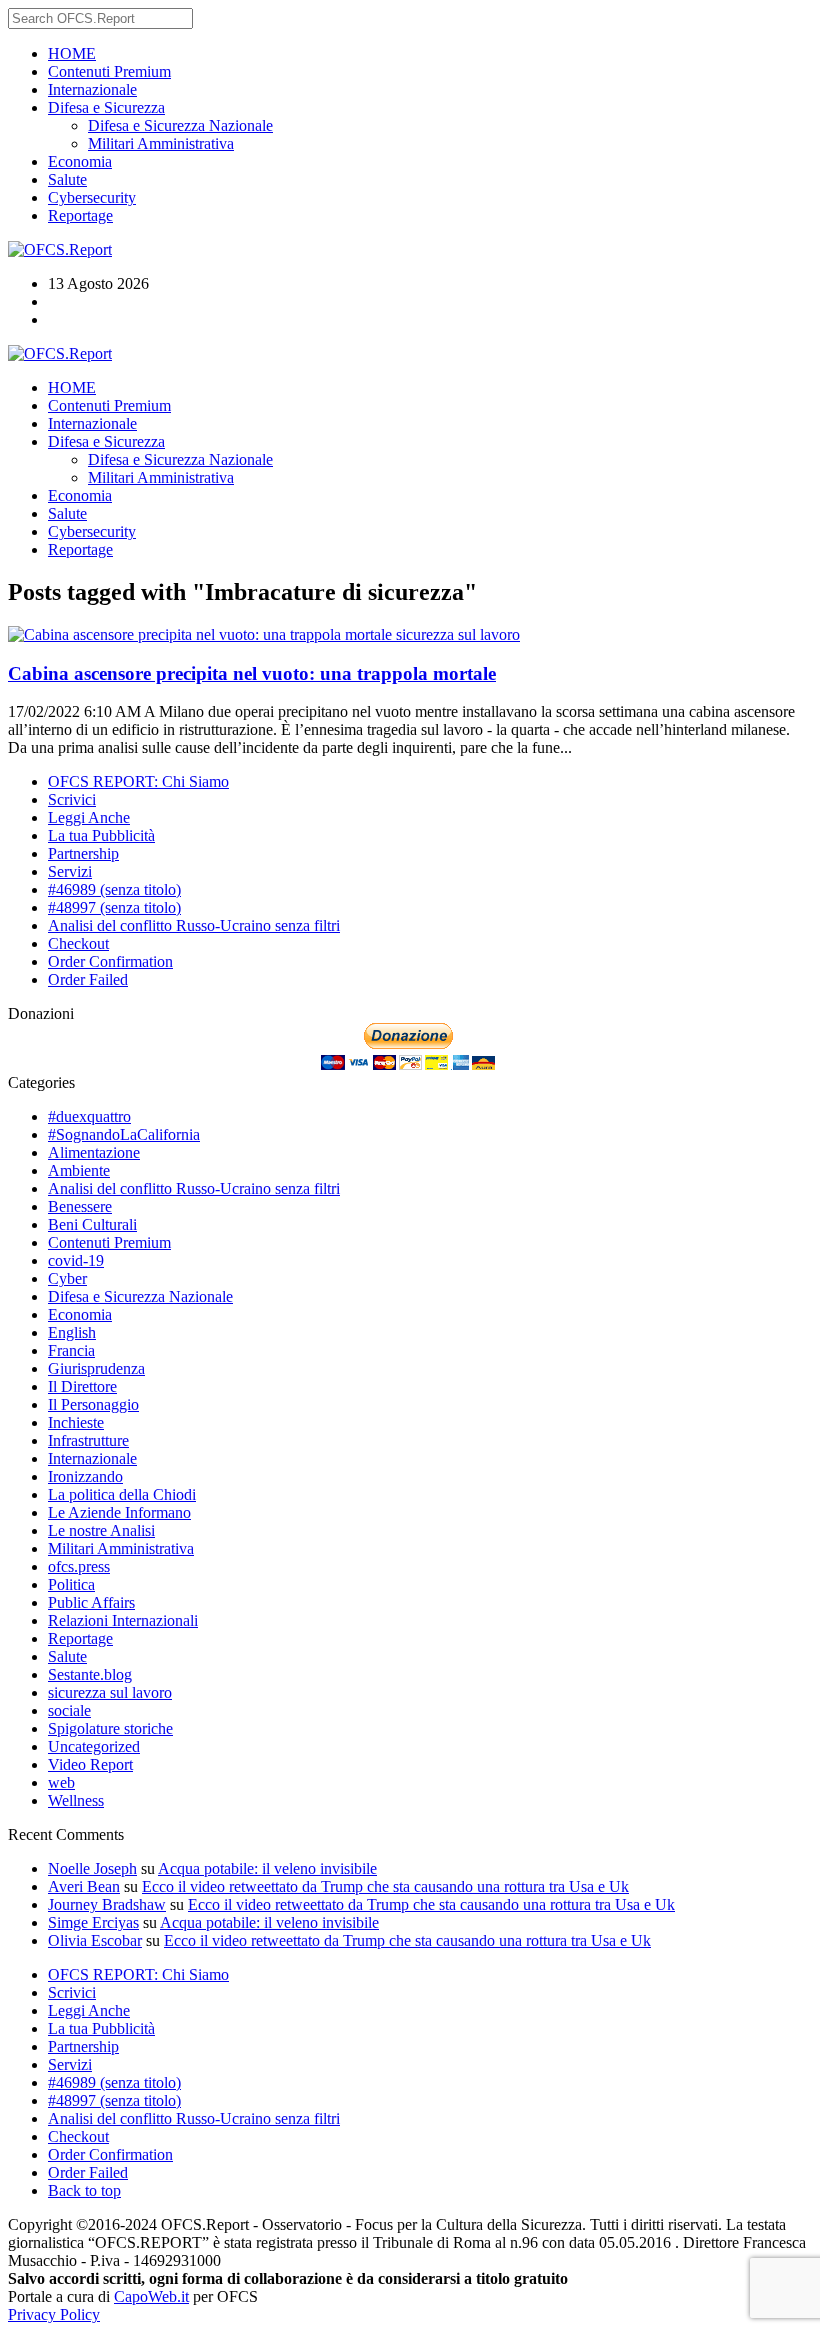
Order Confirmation (110, 961)
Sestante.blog (90, 1674)
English (72, 1332)
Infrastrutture (88, 1440)
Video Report (90, 1764)
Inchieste (76, 1422)
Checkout (78, 943)
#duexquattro (89, 1116)
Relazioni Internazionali (123, 1620)
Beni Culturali (92, 1224)
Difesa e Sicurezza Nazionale (180, 125)
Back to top (84, 2190)
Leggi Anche (89, 817)
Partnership (83, 853)
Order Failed (88, 979)
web (61, 1782)
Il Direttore (82, 1386)
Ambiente (79, 1170)
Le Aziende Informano (119, 1512)
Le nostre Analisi (101, 1530)
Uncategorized (94, 1746)
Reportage (80, 215)
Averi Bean (84, 1886)
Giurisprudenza (96, 1368)
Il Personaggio (93, 1404)
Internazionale (92, 89)
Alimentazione (94, 1152)
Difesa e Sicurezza (106, 107)
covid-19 (76, 1260)
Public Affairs (91, 1602)
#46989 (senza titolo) (114, 889)
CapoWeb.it (151, 2296)
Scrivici (72, 799)
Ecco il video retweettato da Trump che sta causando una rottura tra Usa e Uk (385, 1886)
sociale (69, 1710)
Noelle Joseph (92, 1868)
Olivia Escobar (95, 1940)
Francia (71, 1350)
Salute (67, 179)
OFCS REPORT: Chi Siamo (138, 781)
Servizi (70, 871)
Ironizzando (85, 1476)
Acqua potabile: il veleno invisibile (267, 1868)
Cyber (67, 1278)
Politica (71, 1584)
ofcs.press (79, 1566)
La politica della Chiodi (122, 1494)
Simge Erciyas (93, 1922)
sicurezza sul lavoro (458, 634)
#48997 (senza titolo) (114, 907)
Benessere (80, 1206)
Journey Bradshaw (107, 1904)
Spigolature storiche (110, 1728)
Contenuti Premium (109, 71)
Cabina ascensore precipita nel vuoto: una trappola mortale (252, 673)
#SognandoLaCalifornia (124, 1134)
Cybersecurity (92, 197)
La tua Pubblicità (101, 835)
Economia (80, 161)
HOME (72, 53)
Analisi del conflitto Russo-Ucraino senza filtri (194, 925)
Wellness (76, 1800)
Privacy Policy (54, 2314)
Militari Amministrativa (161, 143)
